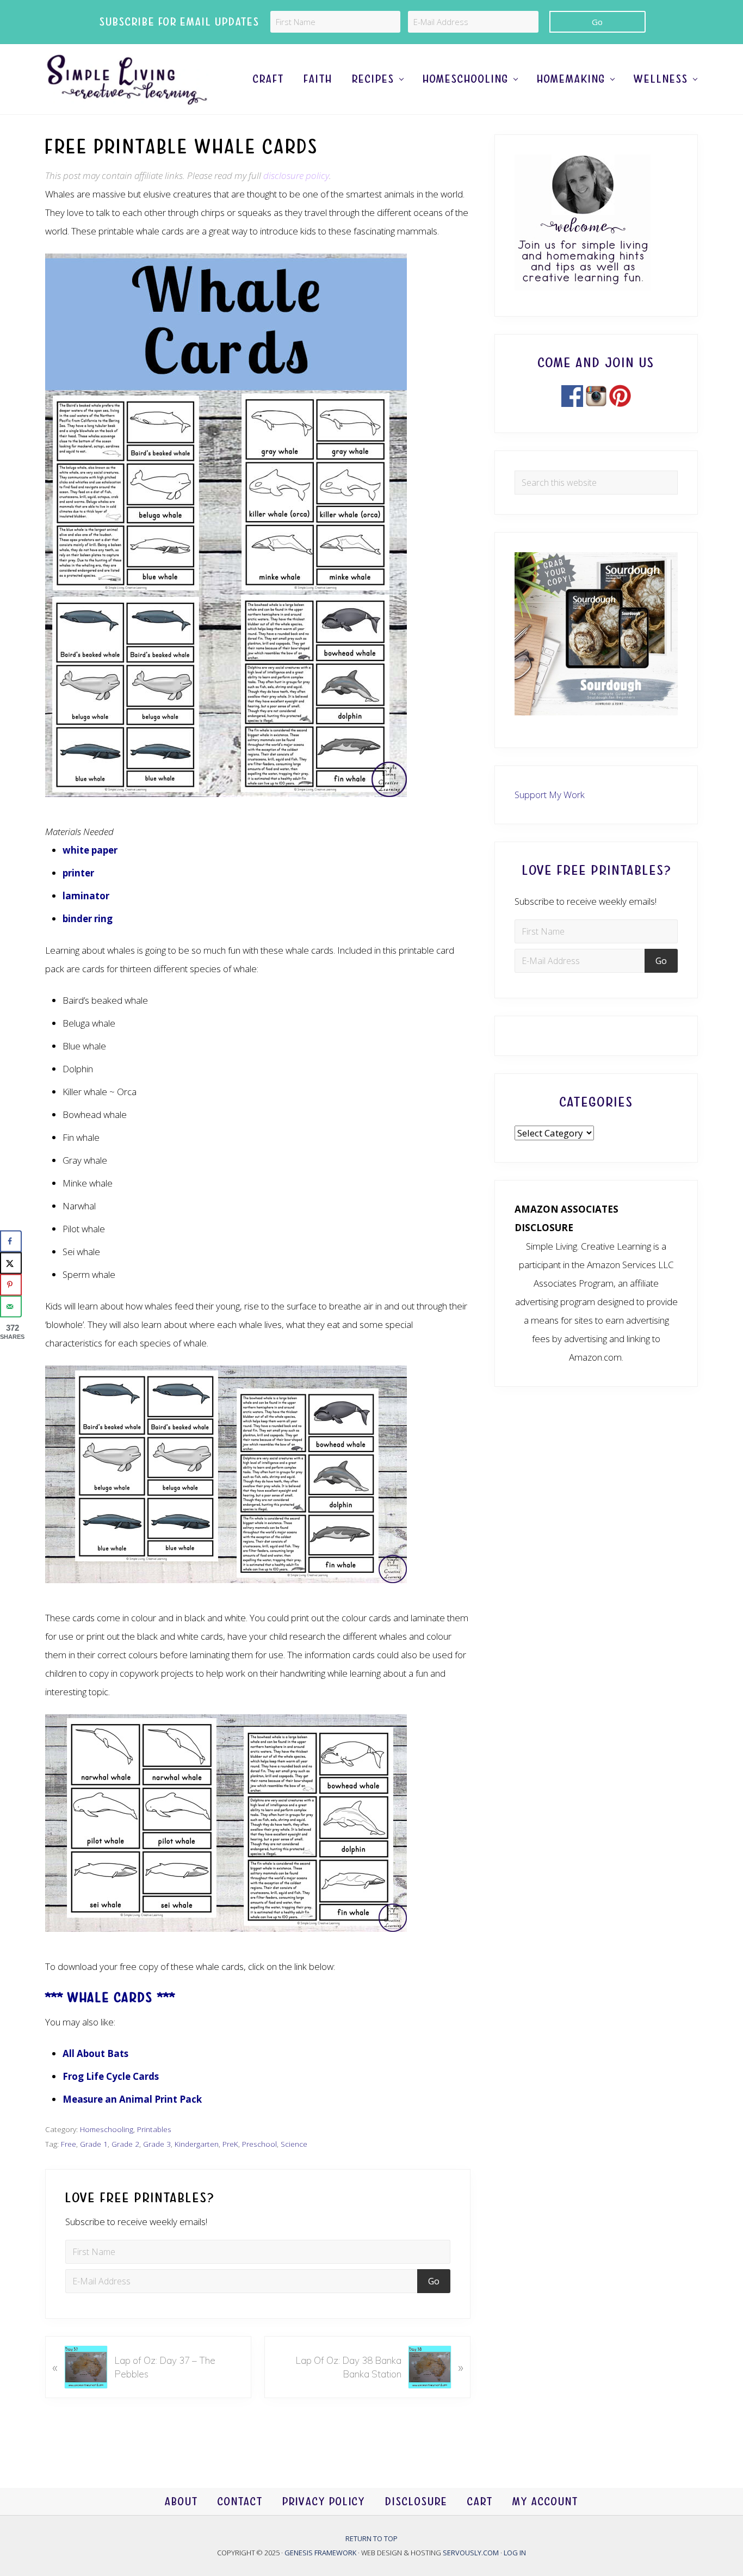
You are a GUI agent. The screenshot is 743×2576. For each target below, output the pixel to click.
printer (78, 873)
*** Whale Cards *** (110, 1997)
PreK (230, 2144)
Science (294, 2144)
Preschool (259, 2144)
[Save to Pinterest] (11, 1284)
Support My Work (550, 795)
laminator (86, 896)
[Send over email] (11, 1306)
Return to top (371, 2538)
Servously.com (471, 2552)
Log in (515, 2552)
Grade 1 (94, 2144)
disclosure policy (296, 175)
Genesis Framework (321, 2552)
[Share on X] (11, 1263)
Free (69, 2144)
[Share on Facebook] (11, 1241)
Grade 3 (157, 2144)
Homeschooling (107, 2129)
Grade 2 (125, 2144)
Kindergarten (197, 2144)
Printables (154, 2129)
